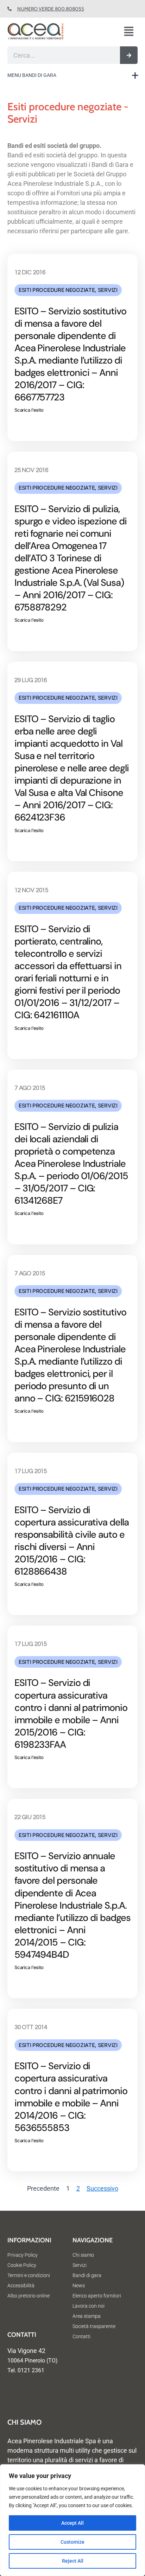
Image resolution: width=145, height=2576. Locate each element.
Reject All (73, 2561)
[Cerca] (129, 55)
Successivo (102, 2188)
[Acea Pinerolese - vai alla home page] (48, 32)
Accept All (72, 2523)
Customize (72, 2542)
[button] (131, 32)
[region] (72, 2520)
